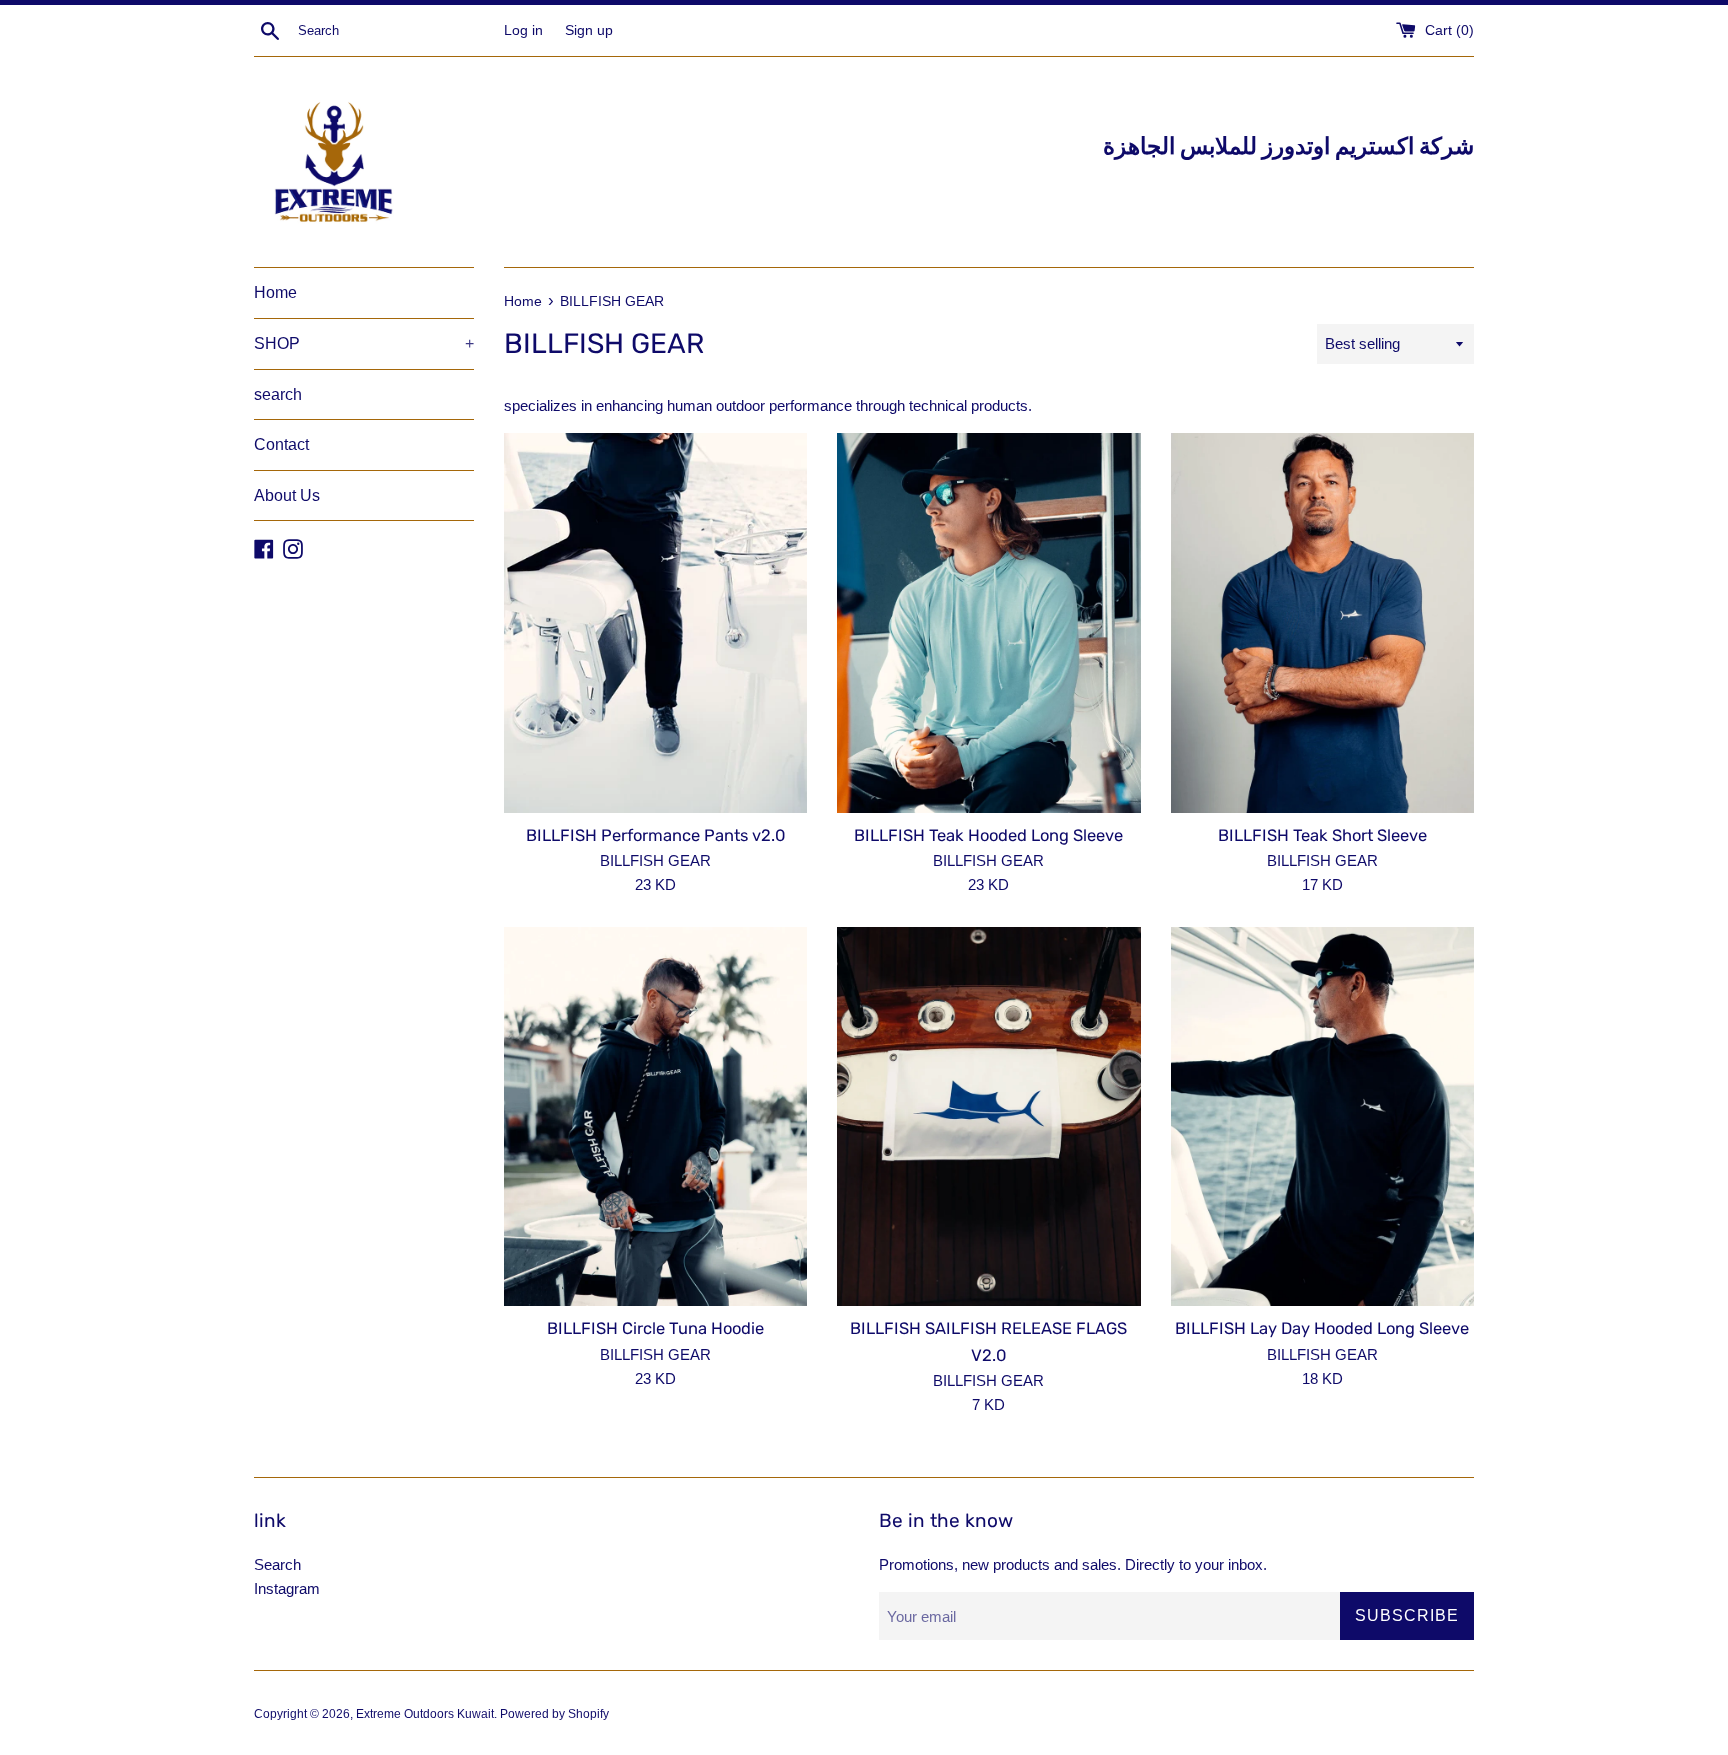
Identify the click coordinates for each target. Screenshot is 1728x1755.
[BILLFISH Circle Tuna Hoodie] (655, 1116)
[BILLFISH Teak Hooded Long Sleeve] (988, 622)
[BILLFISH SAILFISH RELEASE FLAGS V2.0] (988, 1116)
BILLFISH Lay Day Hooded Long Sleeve (1322, 1328)
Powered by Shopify (554, 1714)
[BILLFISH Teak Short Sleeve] (1322, 622)
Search (277, 1564)
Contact (281, 444)
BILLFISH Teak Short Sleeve (1322, 835)
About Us (287, 495)
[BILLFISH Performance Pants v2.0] (655, 622)
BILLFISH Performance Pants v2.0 (655, 835)
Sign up (589, 30)
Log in (523, 30)
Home (275, 292)
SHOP (364, 343)
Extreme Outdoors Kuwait (425, 1714)
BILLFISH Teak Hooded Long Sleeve (988, 835)
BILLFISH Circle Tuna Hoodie (655, 1328)
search (278, 394)
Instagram (287, 1588)
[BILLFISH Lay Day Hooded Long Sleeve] (1322, 1116)
